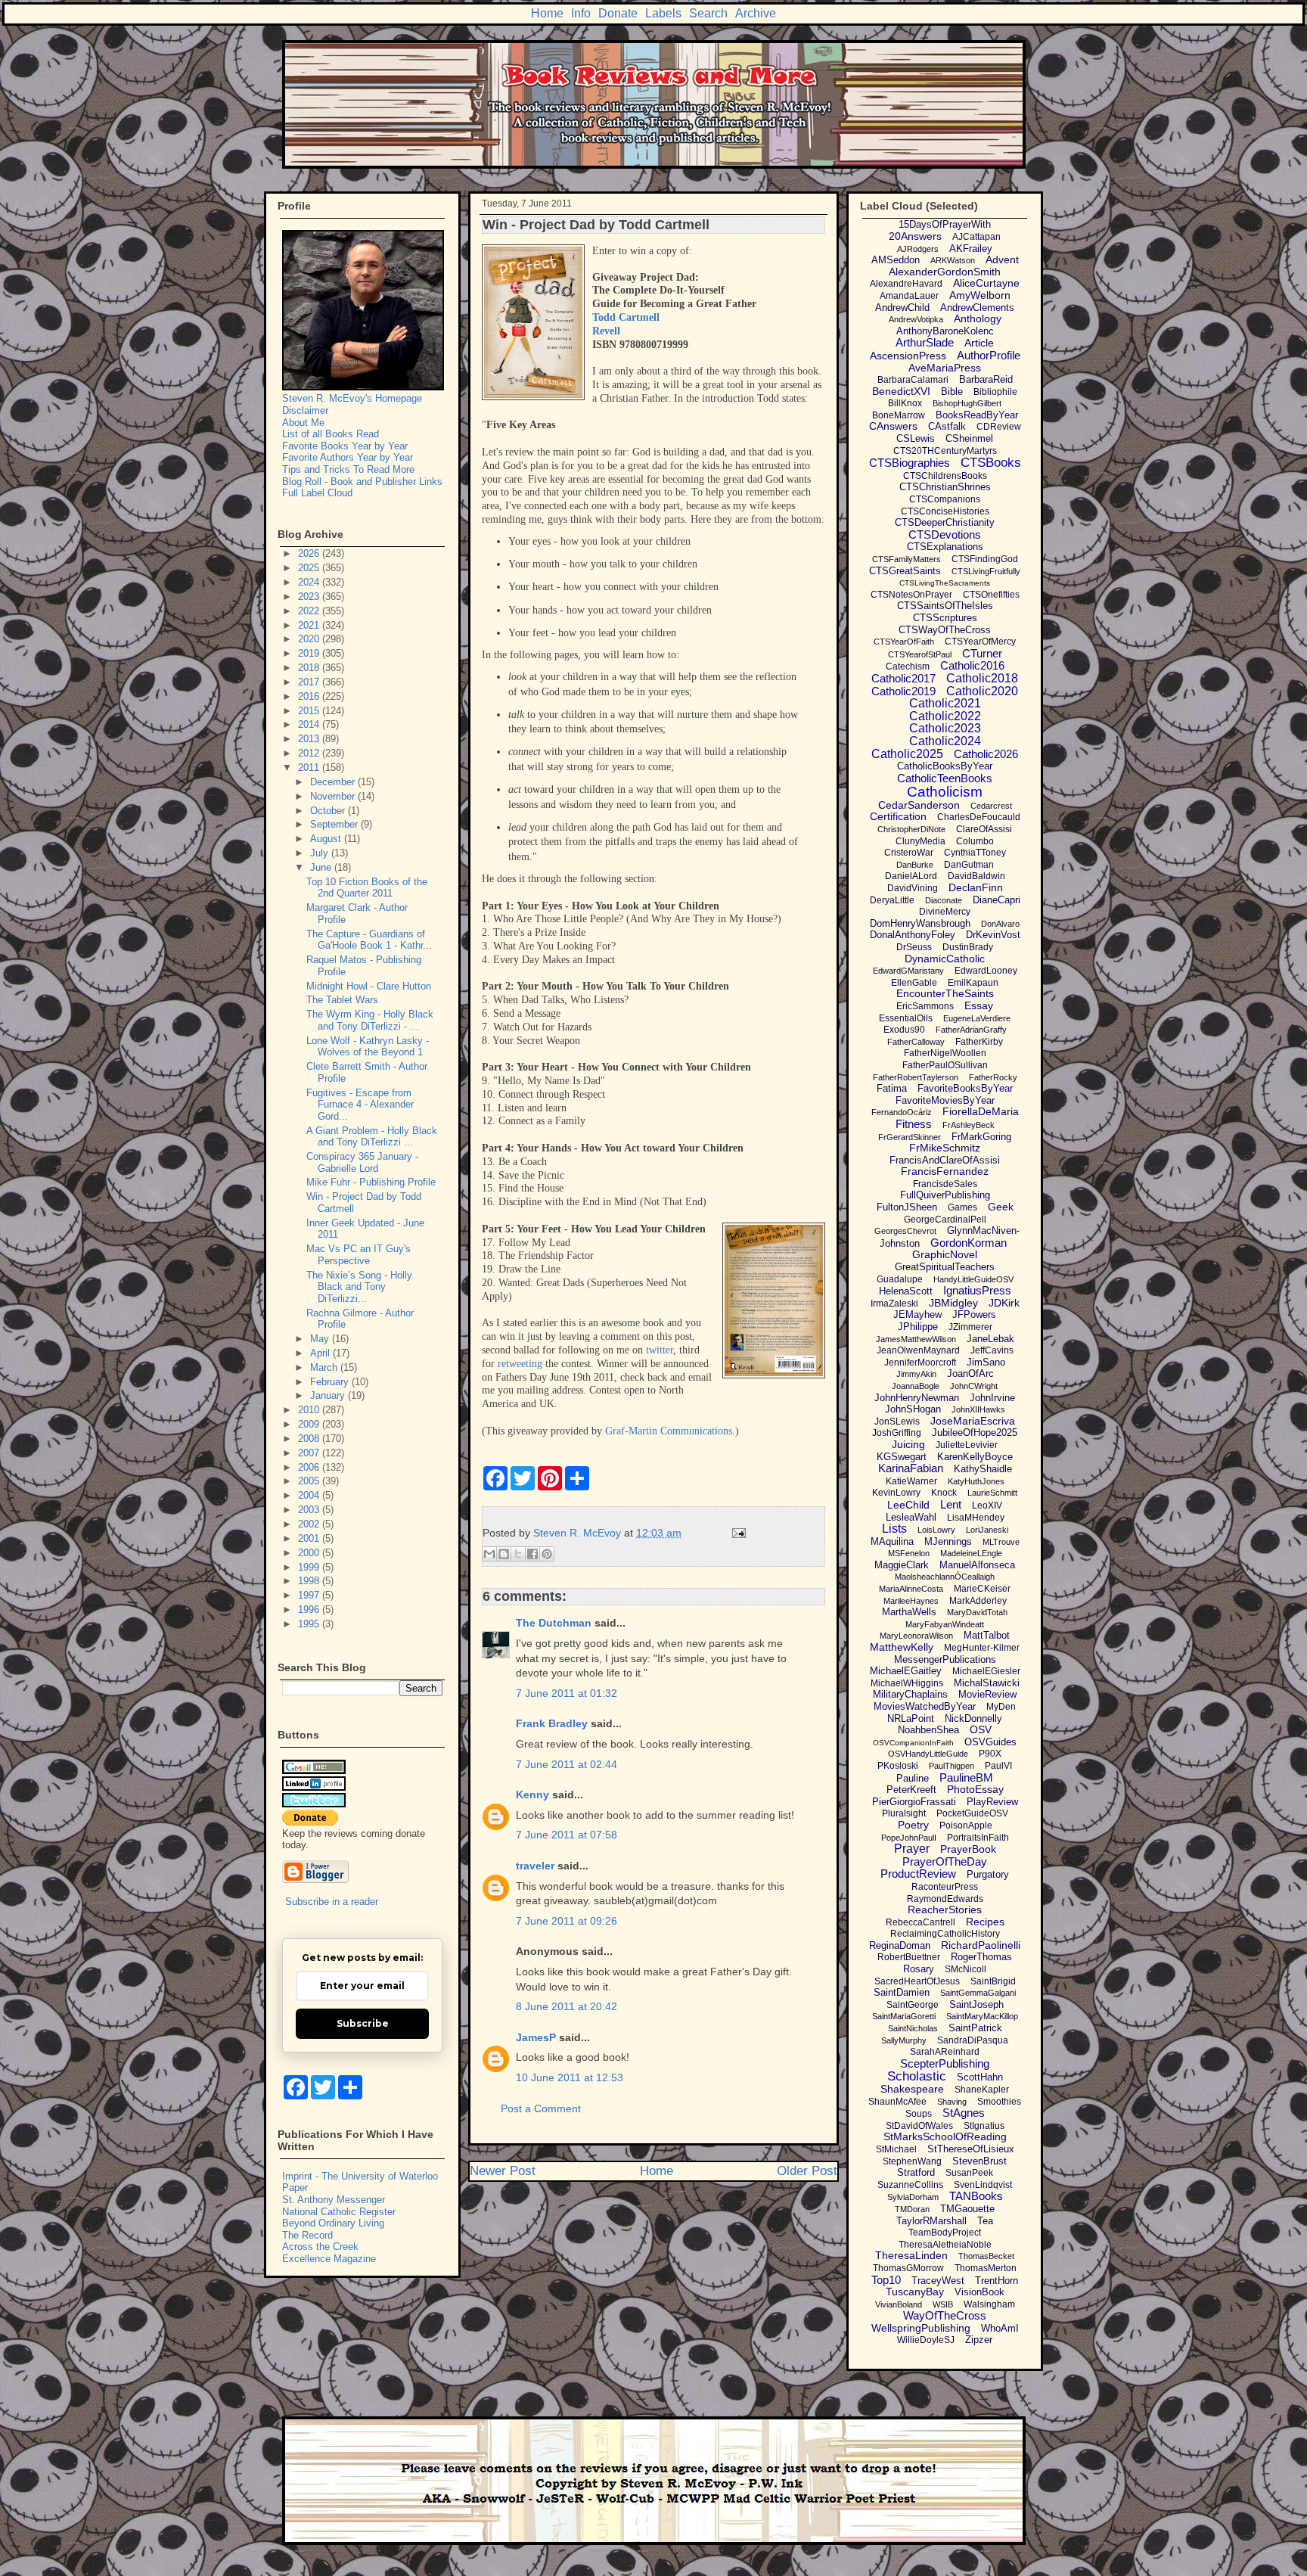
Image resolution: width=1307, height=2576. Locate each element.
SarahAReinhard (945, 2052)
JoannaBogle (916, 1386)
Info (581, 13)
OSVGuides (990, 1742)
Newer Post (503, 2171)
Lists (894, 1529)
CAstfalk (947, 426)
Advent (1002, 259)
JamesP (536, 2037)
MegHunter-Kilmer (982, 1648)
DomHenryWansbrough (920, 923)
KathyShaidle (983, 1469)
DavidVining (913, 888)
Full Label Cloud (317, 493)
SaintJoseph (976, 2004)
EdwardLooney (986, 971)
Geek (1001, 1207)
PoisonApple (966, 1826)
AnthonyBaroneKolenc (945, 331)
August (327, 839)
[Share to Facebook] (532, 1554)
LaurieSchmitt (992, 1493)
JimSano (986, 1362)
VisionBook (979, 2292)
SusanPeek (969, 2173)
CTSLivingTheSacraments (945, 583)
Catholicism (945, 792)
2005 (310, 1481)
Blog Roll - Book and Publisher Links (362, 482)
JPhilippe (918, 1327)
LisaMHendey (976, 1518)
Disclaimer (305, 410)
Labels (663, 13)
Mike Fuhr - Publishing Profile (371, 1182)
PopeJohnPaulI (909, 1838)
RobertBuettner (909, 1957)
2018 (310, 668)
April (321, 1353)
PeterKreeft (911, 1790)
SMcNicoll (966, 1969)
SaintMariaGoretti (904, 2016)
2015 (310, 711)
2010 (310, 1410)
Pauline (913, 1778)
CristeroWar (909, 853)
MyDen (1001, 1707)
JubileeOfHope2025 (975, 1432)
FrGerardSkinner (910, 1137)
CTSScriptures (945, 618)
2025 (310, 568)
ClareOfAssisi (984, 829)
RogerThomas (981, 1957)
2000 (310, 1553)
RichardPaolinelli (981, 1945)
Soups (919, 2114)
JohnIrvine (992, 1398)
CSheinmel (969, 438)
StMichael (896, 2149)
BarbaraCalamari (913, 380)
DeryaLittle (892, 900)
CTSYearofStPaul (920, 654)
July (321, 853)
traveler (535, 1866)
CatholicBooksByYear (945, 766)
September (335, 824)
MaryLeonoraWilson (916, 1636)
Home (547, 13)
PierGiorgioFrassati (914, 1802)
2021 (310, 625)
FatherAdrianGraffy (971, 1030)
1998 (310, 1581)
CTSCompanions (945, 499)
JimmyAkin (916, 1374)
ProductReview (918, 1874)
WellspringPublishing (921, 2328)
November (334, 796)
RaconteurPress (945, 1887)
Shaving (952, 2102)
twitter (660, 1350)
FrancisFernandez (945, 1171)
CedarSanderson (919, 805)
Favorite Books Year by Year (345, 446)
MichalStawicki (987, 1683)
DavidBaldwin (976, 876)
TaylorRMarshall (931, 2221)
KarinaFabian (911, 1468)
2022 (310, 611)
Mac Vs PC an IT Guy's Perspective (359, 1255)
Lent (951, 1504)
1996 (310, 1610)
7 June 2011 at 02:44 (567, 1764)
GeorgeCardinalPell (945, 1220)
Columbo (975, 841)
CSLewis (916, 438)
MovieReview (987, 1694)
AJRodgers (918, 249)
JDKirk (1004, 1303)
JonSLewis (897, 1422)
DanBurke (915, 865)
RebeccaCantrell (920, 1922)
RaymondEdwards (945, 1899)
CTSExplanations (945, 547)
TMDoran (912, 2209)
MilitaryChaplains (910, 1694)
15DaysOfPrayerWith (945, 224)
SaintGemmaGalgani (978, 1993)
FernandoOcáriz (902, 1112)
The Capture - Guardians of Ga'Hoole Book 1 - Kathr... (369, 940)
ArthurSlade (925, 342)
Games (962, 1207)
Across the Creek (320, 2247)
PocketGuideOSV (972, 1813)
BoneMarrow (899, 415)
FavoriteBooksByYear (965, 1088)
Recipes (985, 1922)
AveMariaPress (945, 368)
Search (708, 13)
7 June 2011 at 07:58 (567, 1835)
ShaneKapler (982, 2090)
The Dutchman (554, 1623)
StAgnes (964, 2113)
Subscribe (363, 2023)
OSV (981, 1729)
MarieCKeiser (982, 1589)
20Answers (915, 236)
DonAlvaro (1000, 924)
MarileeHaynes (911, 1601)
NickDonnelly (973, 1718)
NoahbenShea (928, 1730)
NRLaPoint (911, 1718)
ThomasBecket (986, 2256)
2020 (310, 639)
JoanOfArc (970, 1373)
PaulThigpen (952, 1766)
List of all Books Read (331, 434)
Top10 (886, 2280)
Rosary (919, 1969)
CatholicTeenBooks (945, 778)
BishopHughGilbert (967, 403)
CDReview (999, 427)
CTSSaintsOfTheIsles (945, 606)
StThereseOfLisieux (971, 2149)
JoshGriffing (897, 1433)
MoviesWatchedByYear (925, 1706)
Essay (979, 1005)
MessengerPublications (945, 1659)
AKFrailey (971, 249)
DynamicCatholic (945, 959)
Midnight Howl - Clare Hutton (369, 986)
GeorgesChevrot (905, 1231)
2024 (310, 582)
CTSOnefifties (991, 595)
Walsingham (989, 2304)
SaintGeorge (913, 2005)
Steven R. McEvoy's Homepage (352, 398)
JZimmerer (970, 1327)
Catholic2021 (945, 703)
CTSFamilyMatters (907, 559)
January (329, 1395)
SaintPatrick (975, 2028)
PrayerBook (968, 1849)
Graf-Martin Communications (669, 1431)
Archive (756, 13)
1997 (310, 1595)
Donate (618, 13)
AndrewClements (977, 308)
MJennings (948, 1541)
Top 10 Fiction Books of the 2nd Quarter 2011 (367, 888)
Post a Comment (541, 2108)
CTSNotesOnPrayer (911, 595)
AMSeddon (896, 260)
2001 (310, 1538)
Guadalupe (900, 1279)
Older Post (807, 2171)
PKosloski (898, 1766)
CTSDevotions (945, 534)
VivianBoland (899, 2304)
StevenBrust (979, 2161)
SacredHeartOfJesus (917, 1981)
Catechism (908, 667)
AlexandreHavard (906, 284)
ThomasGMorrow (908, 2268)
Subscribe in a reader (332, 1902)
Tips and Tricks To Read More (348, 469)
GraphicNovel (945, 1254)
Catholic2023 (945, 728)
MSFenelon (909, 1553)
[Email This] (489, 1554)
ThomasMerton (986, 2268)
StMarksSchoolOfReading (945, 2136)
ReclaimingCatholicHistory (945, 1934)
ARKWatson (953, 260)
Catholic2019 (903, 691)
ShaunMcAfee (897, 2102)
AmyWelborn (980, 295)
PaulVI (998, 1766)
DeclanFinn (976, 887)
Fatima (892, 1088)
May (321, 1339)
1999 (310, 1567)
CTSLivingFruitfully (986, 571)
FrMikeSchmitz (945, 1148)
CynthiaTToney (975, 853)
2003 (310, 1510)
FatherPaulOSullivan (945, 1065)
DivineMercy (945, 912)
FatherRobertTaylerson (916, 1077)
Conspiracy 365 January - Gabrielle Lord (362, 1162)
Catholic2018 (982, 678)
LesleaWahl (911, 1517)
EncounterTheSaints (945, 993)
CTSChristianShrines (945, 487)
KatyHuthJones (976, 1481)
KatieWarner (911, 1481)
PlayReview (992, 1802)
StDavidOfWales (919, 2126)
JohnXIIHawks (978, 1409)
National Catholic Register (339, 2212)
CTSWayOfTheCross (945, 630)
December (334, 782)
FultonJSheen (907, 1207)
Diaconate (944, 900)
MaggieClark (902, 1565)
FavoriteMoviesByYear (945, 1100)
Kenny (532, 1794)
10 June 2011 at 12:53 (570, 2077)
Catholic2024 (945, 741)
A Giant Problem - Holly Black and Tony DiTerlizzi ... (372, 1137)
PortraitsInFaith (978, 1838)
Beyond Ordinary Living (333, 2223)
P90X (990, 1754)
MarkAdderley (978, 1601)
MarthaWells (909, 1612)
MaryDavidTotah (977, 1612)
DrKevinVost (993, 935)
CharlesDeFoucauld (979, 817)
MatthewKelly (902, 1647)
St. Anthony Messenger (334, 2200)
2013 (310, 739)
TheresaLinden (911, 2255)
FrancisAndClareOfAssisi (945, 1160)
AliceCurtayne (986, 283)
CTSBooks (991, 463)
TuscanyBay (915, 2292)
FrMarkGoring (981, 1137)
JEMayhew (917, 1314)
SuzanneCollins (910, 2185)
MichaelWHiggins (907, 1683)
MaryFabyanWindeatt (945, 1624)
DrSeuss (914, 947)
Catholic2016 (972, 665)
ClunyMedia (920, 841)
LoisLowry (936, 1530)
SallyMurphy (904, 2040)
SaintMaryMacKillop (982, 2016)
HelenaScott (906, 1291)
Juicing (908, 1444)
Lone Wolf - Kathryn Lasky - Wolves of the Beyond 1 (368, 1047)
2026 (310, 553)
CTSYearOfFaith (904, 642)
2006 (310, 1467)
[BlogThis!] (504, 1554)
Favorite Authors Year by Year (348, 457)
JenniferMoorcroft (920, 1363)
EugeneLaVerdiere (977, 1018)
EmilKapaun (973, 983)
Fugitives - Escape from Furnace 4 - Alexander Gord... (360, 1105)
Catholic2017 (903, 678)
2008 (310, 1439)
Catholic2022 (945, 716)
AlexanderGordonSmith (945, 272)
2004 (310, 1495)
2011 (310, 768)
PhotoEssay (975, 1789)
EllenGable (914, 983)
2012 (310, 753)
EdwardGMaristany (908, 971)
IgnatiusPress (977, 1290)
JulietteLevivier (967, 1445)
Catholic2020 (982, 691)
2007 (310, 1453)
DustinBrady (968, 947)
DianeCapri (997, 900)
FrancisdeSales (945, 1184)
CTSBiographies (910, 463)
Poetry (913, 1825)
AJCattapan (976, 237)
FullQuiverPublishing (945, 1195)
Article (979, 343)
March (325, 1367)
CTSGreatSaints (905, 571)
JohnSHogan (913, 1409)
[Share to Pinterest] (547, 1554)
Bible (952, 392)
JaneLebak (990, 1339)
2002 (310, 1524)
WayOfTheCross (945, 2315)
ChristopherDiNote (911, 829)
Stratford (916, 2172)
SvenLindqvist (983, 2185)
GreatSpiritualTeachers (945, 1267)
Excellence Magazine (329, 2259)
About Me (303, 423)
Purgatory (988, 1874)
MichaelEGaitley (906, 1671)
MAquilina (892, 1541)
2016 (310, 696)
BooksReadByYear (977, 415)
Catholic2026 (986, 754)
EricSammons (925, 1006)
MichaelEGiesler (986, 1671)
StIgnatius (984, 2126)
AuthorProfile (989, 355)
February (331, 1382)
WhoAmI (1000, 2328)
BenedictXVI (901, 391)
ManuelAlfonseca (977, 1565)
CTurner (982, 653)
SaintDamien (902, 1992)
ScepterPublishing (945, 2063)
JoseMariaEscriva (973, 1421)
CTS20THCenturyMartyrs (945, 451)
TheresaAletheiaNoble (945, 2245)
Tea (985, 2221)
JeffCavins (992, 1350)
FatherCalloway (916, 1042)
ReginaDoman (900, 1945)
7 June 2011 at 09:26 (567, 1921)
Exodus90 (904, 1030)
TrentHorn (997, 2281)
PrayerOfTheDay (945, 1861)
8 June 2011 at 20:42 (567, 2006)
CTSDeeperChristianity (945, 522)
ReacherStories (945, 1909)
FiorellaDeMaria (981, 1111)
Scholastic (917, 2076)
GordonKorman (969, 1243)
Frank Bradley (552, 1723)
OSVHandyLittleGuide (928, 1754)
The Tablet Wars (342, 1000)
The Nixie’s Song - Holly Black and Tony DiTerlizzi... (359, 1287)
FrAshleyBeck (969, 1125)
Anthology (978, 319)
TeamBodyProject (945, 2233)
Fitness (914, 1124)
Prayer (912, 1849)
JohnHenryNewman (917, 1398)
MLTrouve (1001, 1542)
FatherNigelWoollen (945, 1053)
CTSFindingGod (985, 559)
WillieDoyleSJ (926, 2340)
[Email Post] (736, 1533)
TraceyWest (938, 2281)
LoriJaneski (987, 1530)
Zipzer (979, 2340)
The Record (307, 2235)
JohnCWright (974, 1386)
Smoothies (999, 2102)
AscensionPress (908, 356)
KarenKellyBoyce (975, 1457)
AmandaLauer (909, 296)
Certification (898, 816)
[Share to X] (518, 1554)
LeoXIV (987, 1506)
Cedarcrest (991, 806)
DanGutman (969, 865)
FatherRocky (993, 1077)
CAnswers (893, 426)
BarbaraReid (986, 379)
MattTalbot (987, 1635)
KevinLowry (896, 1493)
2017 (310, 682)
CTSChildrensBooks (945, 476)
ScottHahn (980, 2077)
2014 (310, 724)
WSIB (943, 2304)
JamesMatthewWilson (916, 1339)
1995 (310, 1624)
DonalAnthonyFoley (913, 935)
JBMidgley (953, 1303)
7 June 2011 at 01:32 (567, 1693)
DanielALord (911, 876)
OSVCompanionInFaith (913, 1743)
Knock (944, 1493)
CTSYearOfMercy (980, 642)
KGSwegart (902, 1457)
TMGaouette (967, 2209)
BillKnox (905, 403)
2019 (310, 653)
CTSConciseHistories (945, 511)
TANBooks (976, 2196)
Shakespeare (912, 2089)
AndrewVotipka (916, 319)
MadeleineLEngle (971, 1553)
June (322, 867)
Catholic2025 (907, 754)
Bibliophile (995, 392)
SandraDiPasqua (973, 2040)
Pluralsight (904, 1813)
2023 (310, 597)
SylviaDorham (913, 2197)
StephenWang (912, 2161)
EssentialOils (906, 1018)
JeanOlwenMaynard (918, 1350)
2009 (310, 1424)
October (329, 811)
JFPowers (974, 1314)
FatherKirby (979, 1042)
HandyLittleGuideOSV (973, 1279)
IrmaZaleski (894, 1304)
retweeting (520, 1364)
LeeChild (908, 1505)
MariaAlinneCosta (911, 1589)
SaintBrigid (993, 1981)
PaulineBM (966, 1777)
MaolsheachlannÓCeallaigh (945, 1577)
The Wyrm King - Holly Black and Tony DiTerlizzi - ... (370, 1020)
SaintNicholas (913, 2028)
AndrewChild (902, 308)
